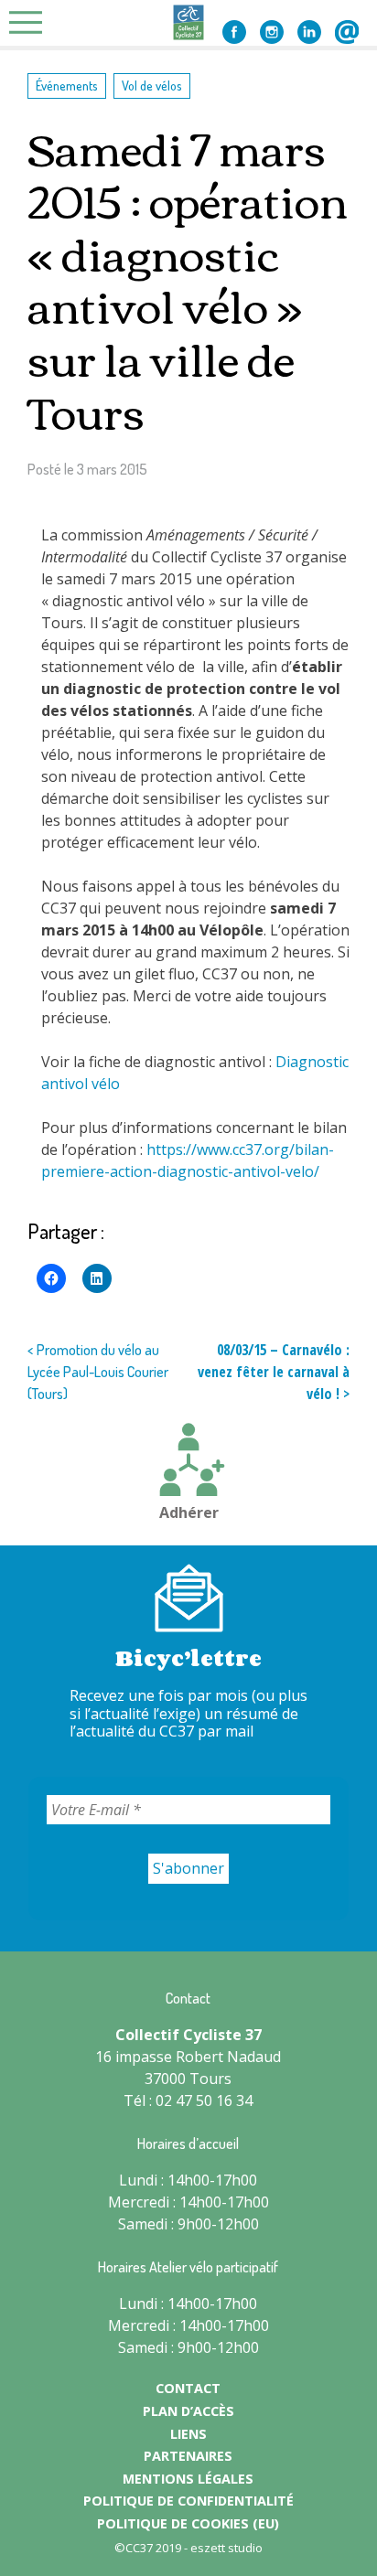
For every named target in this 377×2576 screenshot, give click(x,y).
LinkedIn (309, 32)
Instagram (272, 32)
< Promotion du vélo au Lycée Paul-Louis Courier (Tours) (98, 1372)
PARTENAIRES (188, 2456)
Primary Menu (31, 22)
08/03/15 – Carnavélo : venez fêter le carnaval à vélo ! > (274, 1372)
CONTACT (188, 2388)
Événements (67, 85)
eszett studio (226, 2548)
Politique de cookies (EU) (188, 2523)
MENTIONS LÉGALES (188, 2479)
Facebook (234, 32)
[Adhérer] (188, 1462)
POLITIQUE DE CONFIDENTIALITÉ (188, 2501)
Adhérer (189, 1512)
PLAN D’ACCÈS (188, 2411)
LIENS (188, 2434)
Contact (347, 32)
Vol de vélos (152, 85)
